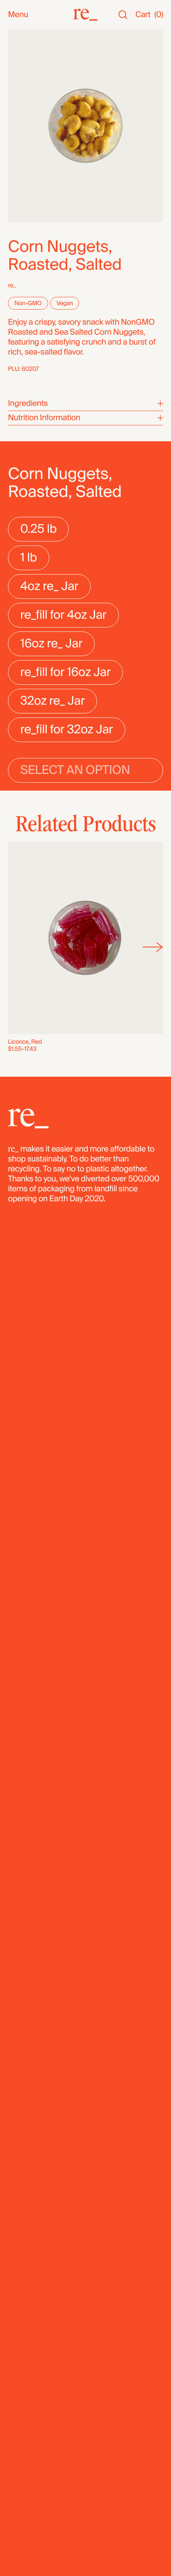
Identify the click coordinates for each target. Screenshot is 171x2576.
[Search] (123, 15)
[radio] (38, 529)
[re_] (85, 15)
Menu (18, 15)
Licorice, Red (25, 1042)
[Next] (153, 947)
